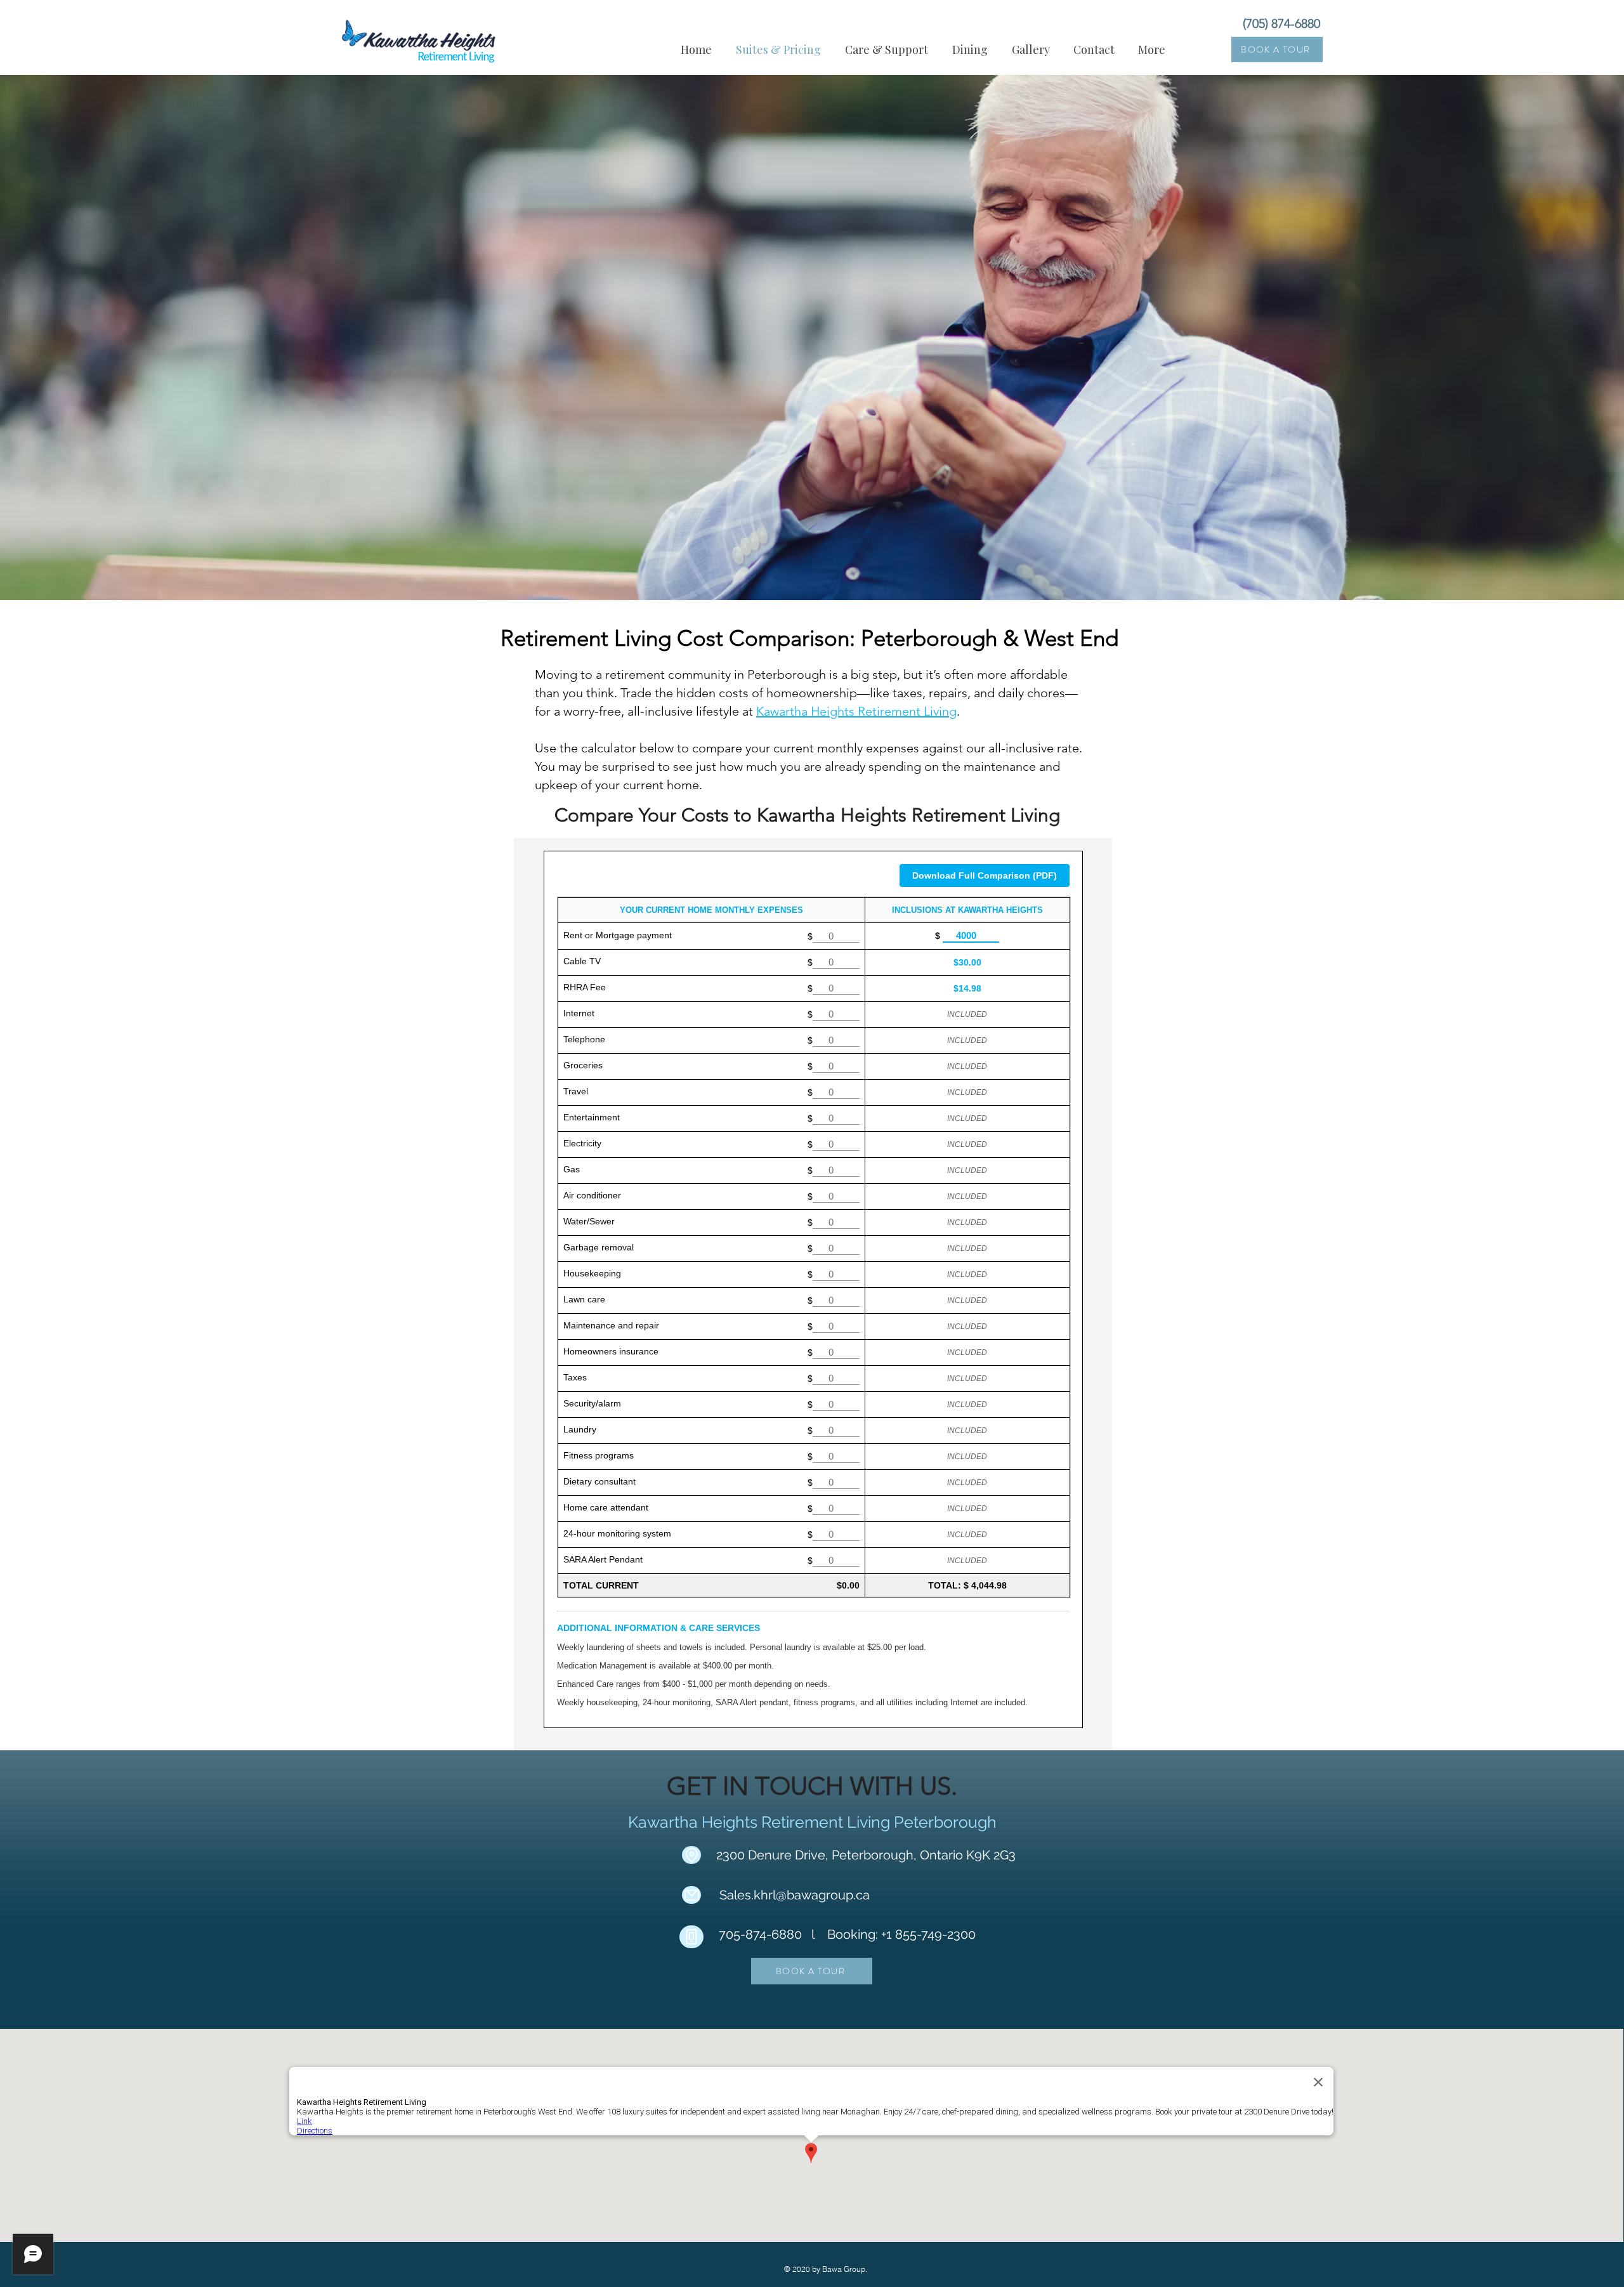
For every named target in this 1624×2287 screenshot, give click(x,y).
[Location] (691, 1855)
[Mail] (691, 1895)
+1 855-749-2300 (928, 1934)
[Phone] (691, 1937)
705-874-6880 (760, 1934)
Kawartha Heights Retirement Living (856, 711)
